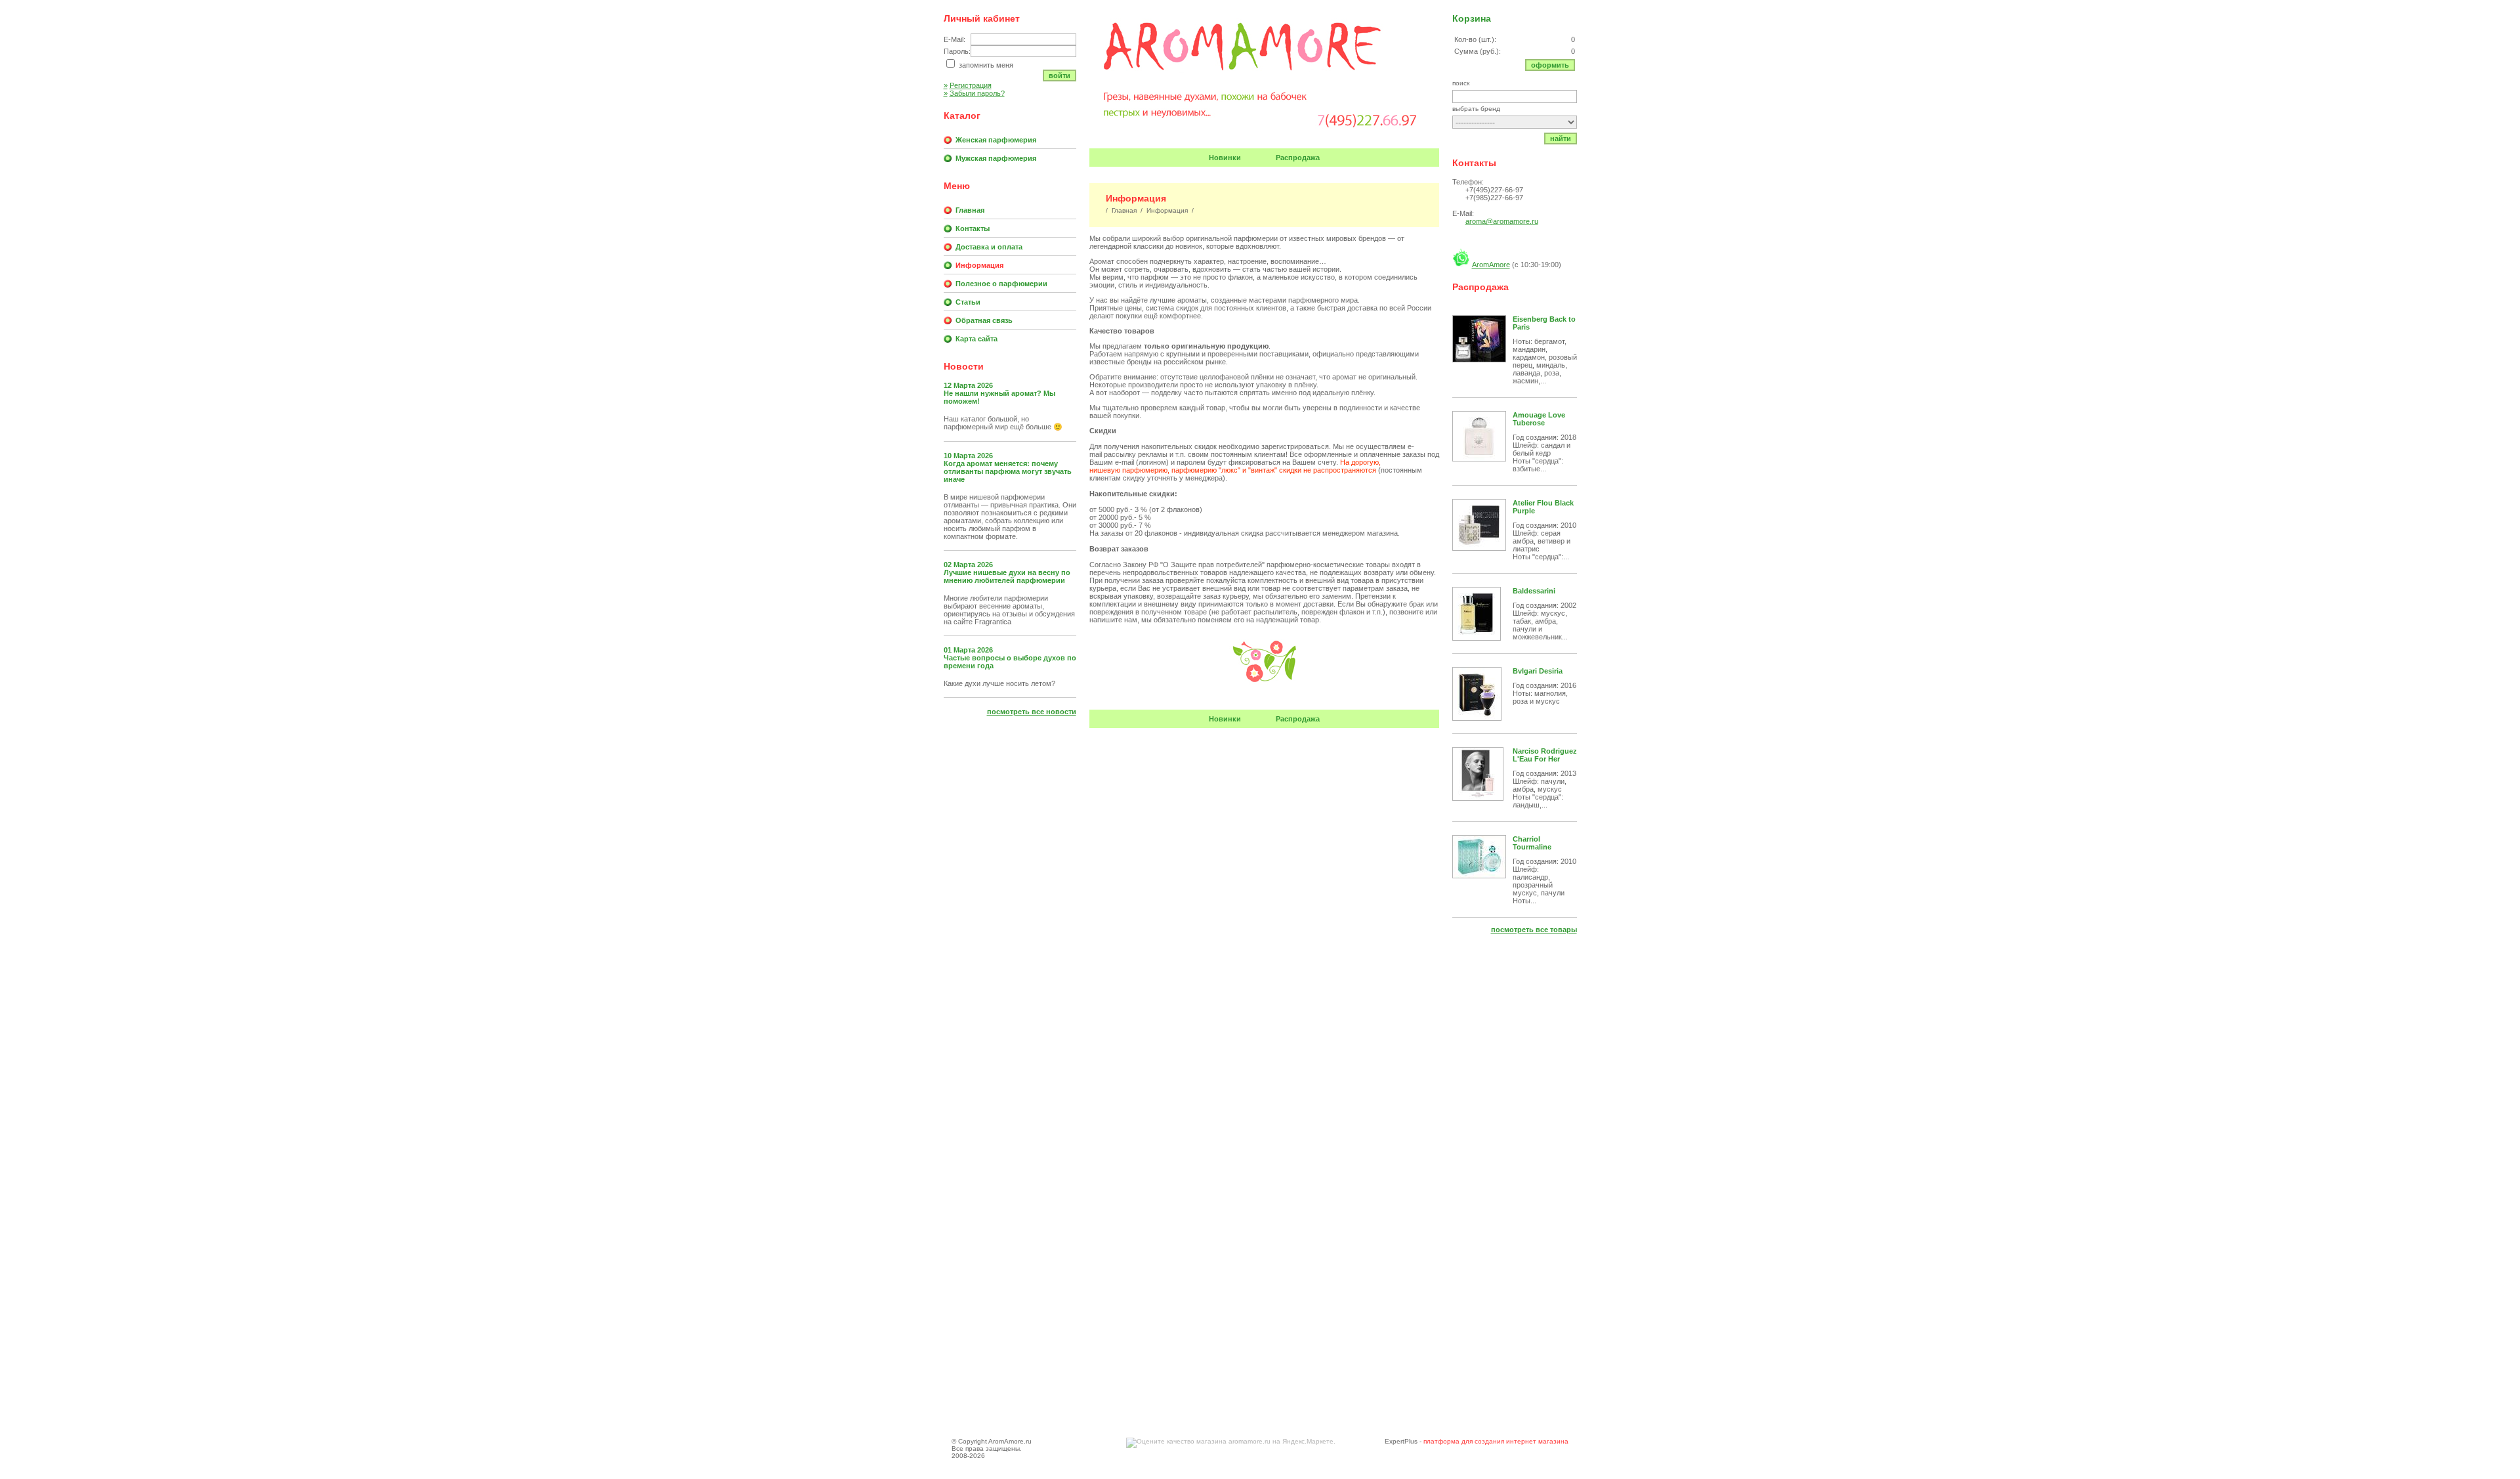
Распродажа (1298, 158)
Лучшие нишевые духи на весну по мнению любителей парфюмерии (1007, 576)
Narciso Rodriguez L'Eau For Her (1545, 755)
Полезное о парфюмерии (1001, 284)
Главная (970, 210)
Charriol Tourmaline (1532, 843)
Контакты (973, 228)
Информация (979, 265)
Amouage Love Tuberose (1539, 419)
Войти (1060, 75)
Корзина (1472, 18)
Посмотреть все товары (1534, 930)
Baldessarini (1534, 591)
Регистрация (968, 85)
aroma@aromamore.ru (1502, 221)
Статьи (968, 302)
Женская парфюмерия (996, 140)
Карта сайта (976, 339)
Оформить (1550, 65)
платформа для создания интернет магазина (1496, 1441)
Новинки (1225, 158)
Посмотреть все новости (1032, 712)
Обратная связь (984, 320)
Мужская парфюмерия (996, 158)
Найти (1561, 139)
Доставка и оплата (989, 247)
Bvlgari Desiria (1538, 671)
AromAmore (1491, 265)
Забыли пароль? (974, 93)
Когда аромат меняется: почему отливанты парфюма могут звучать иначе (1008, 471)
